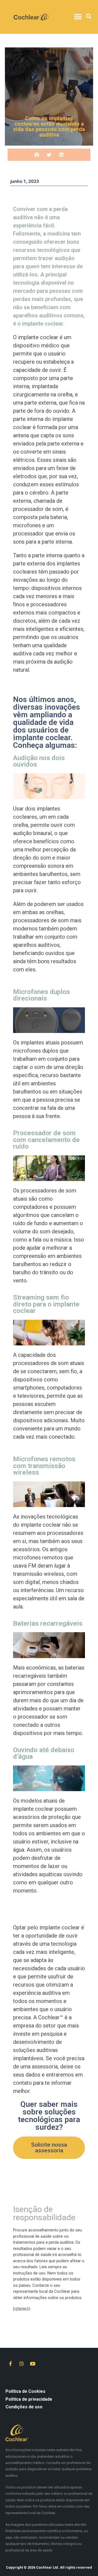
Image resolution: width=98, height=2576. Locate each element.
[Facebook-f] (10, 2364)
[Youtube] (33, 2364)
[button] (78, 17)
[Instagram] (22, 2364)
